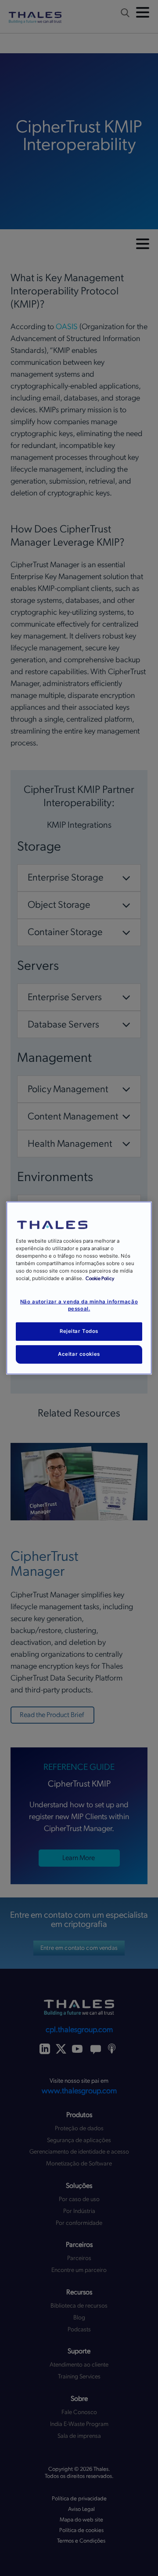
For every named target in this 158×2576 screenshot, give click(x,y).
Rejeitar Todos (79, 1331)
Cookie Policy (100, 1279)
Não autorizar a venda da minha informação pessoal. (79, 1305)
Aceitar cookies (79, 1354)
